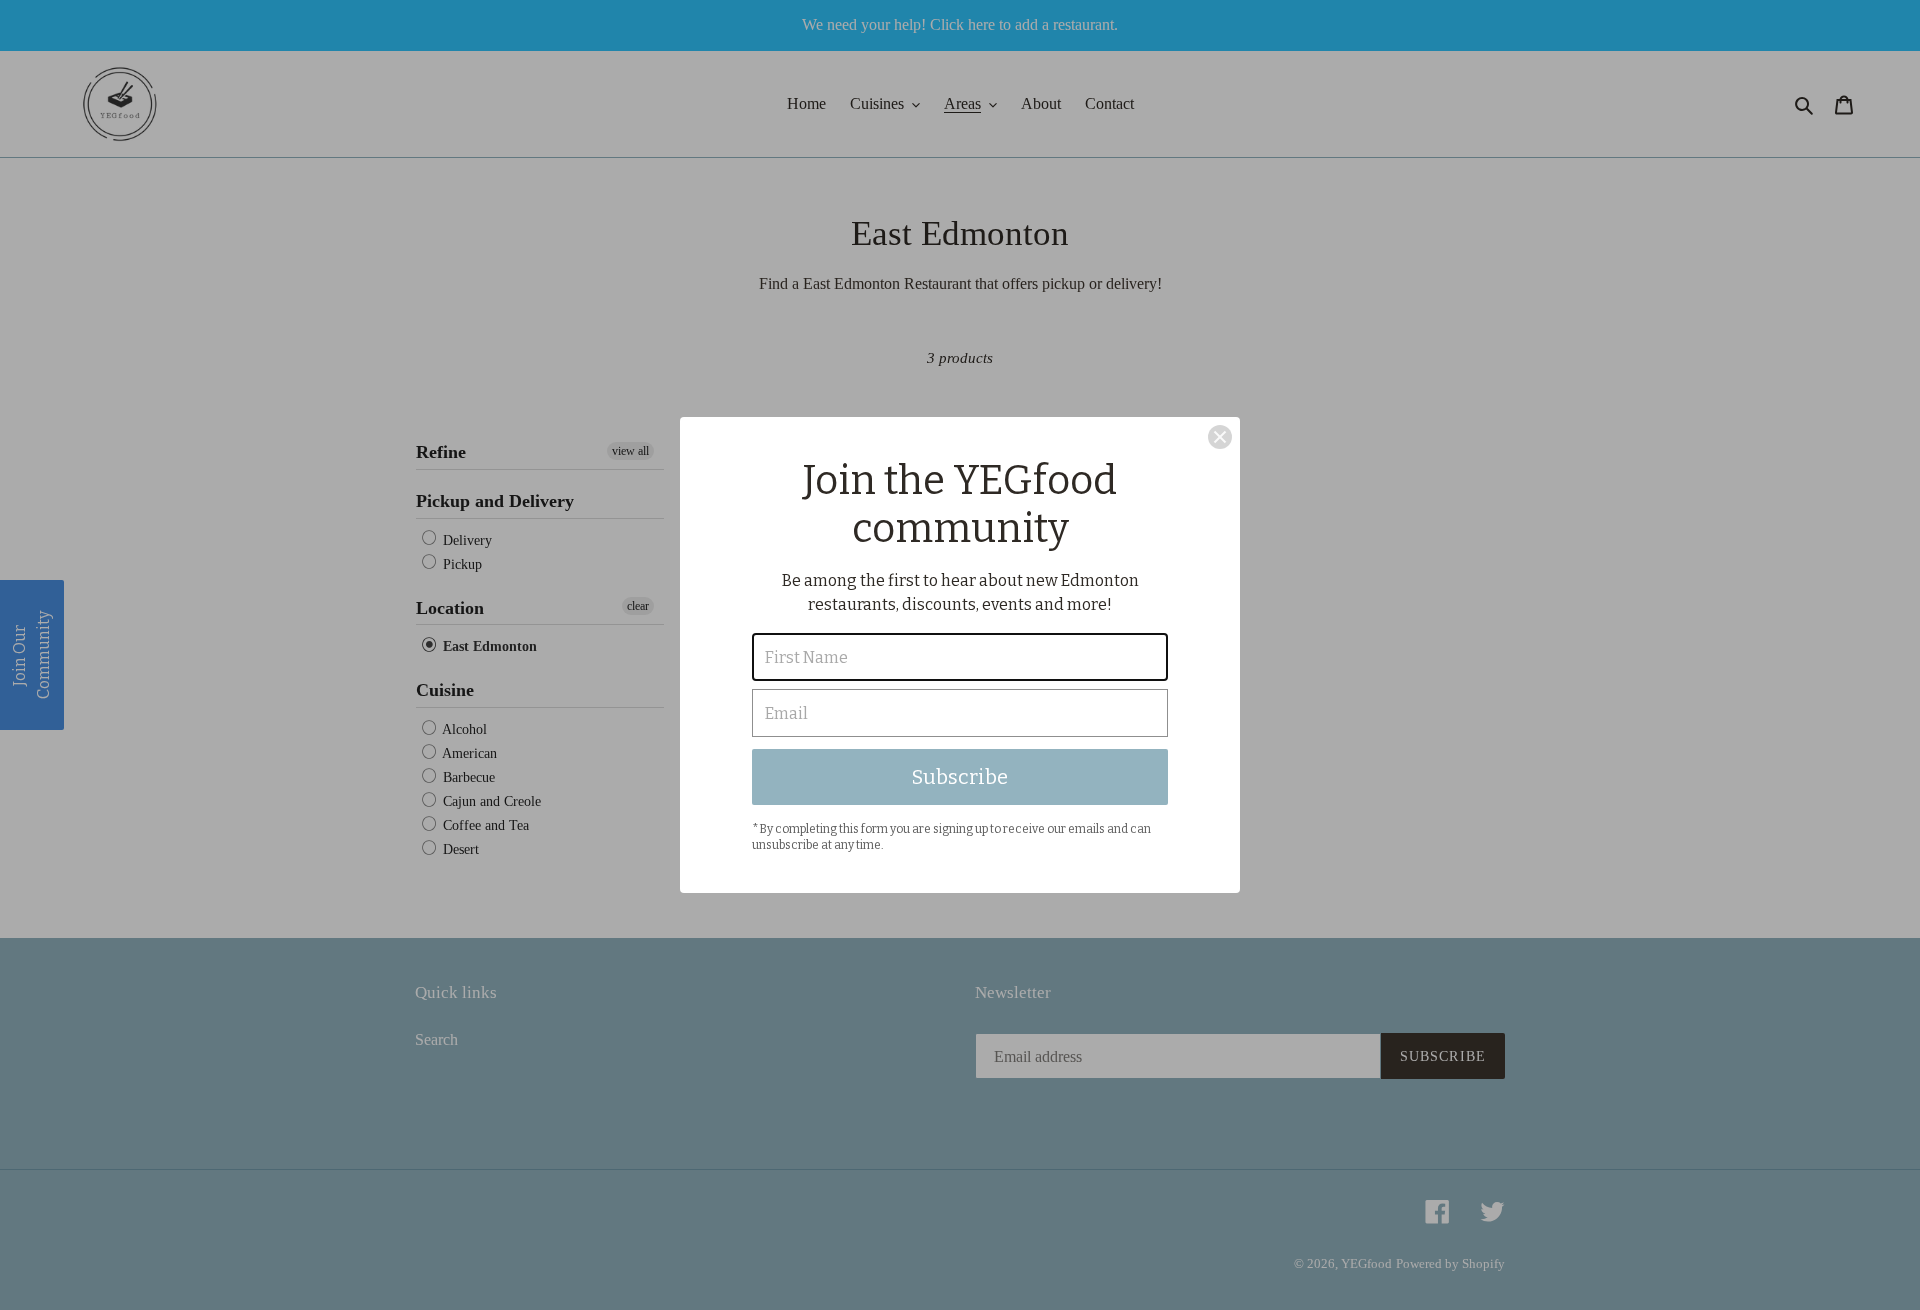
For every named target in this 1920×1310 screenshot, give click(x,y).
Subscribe (960, 777)
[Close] (1220, 437)
